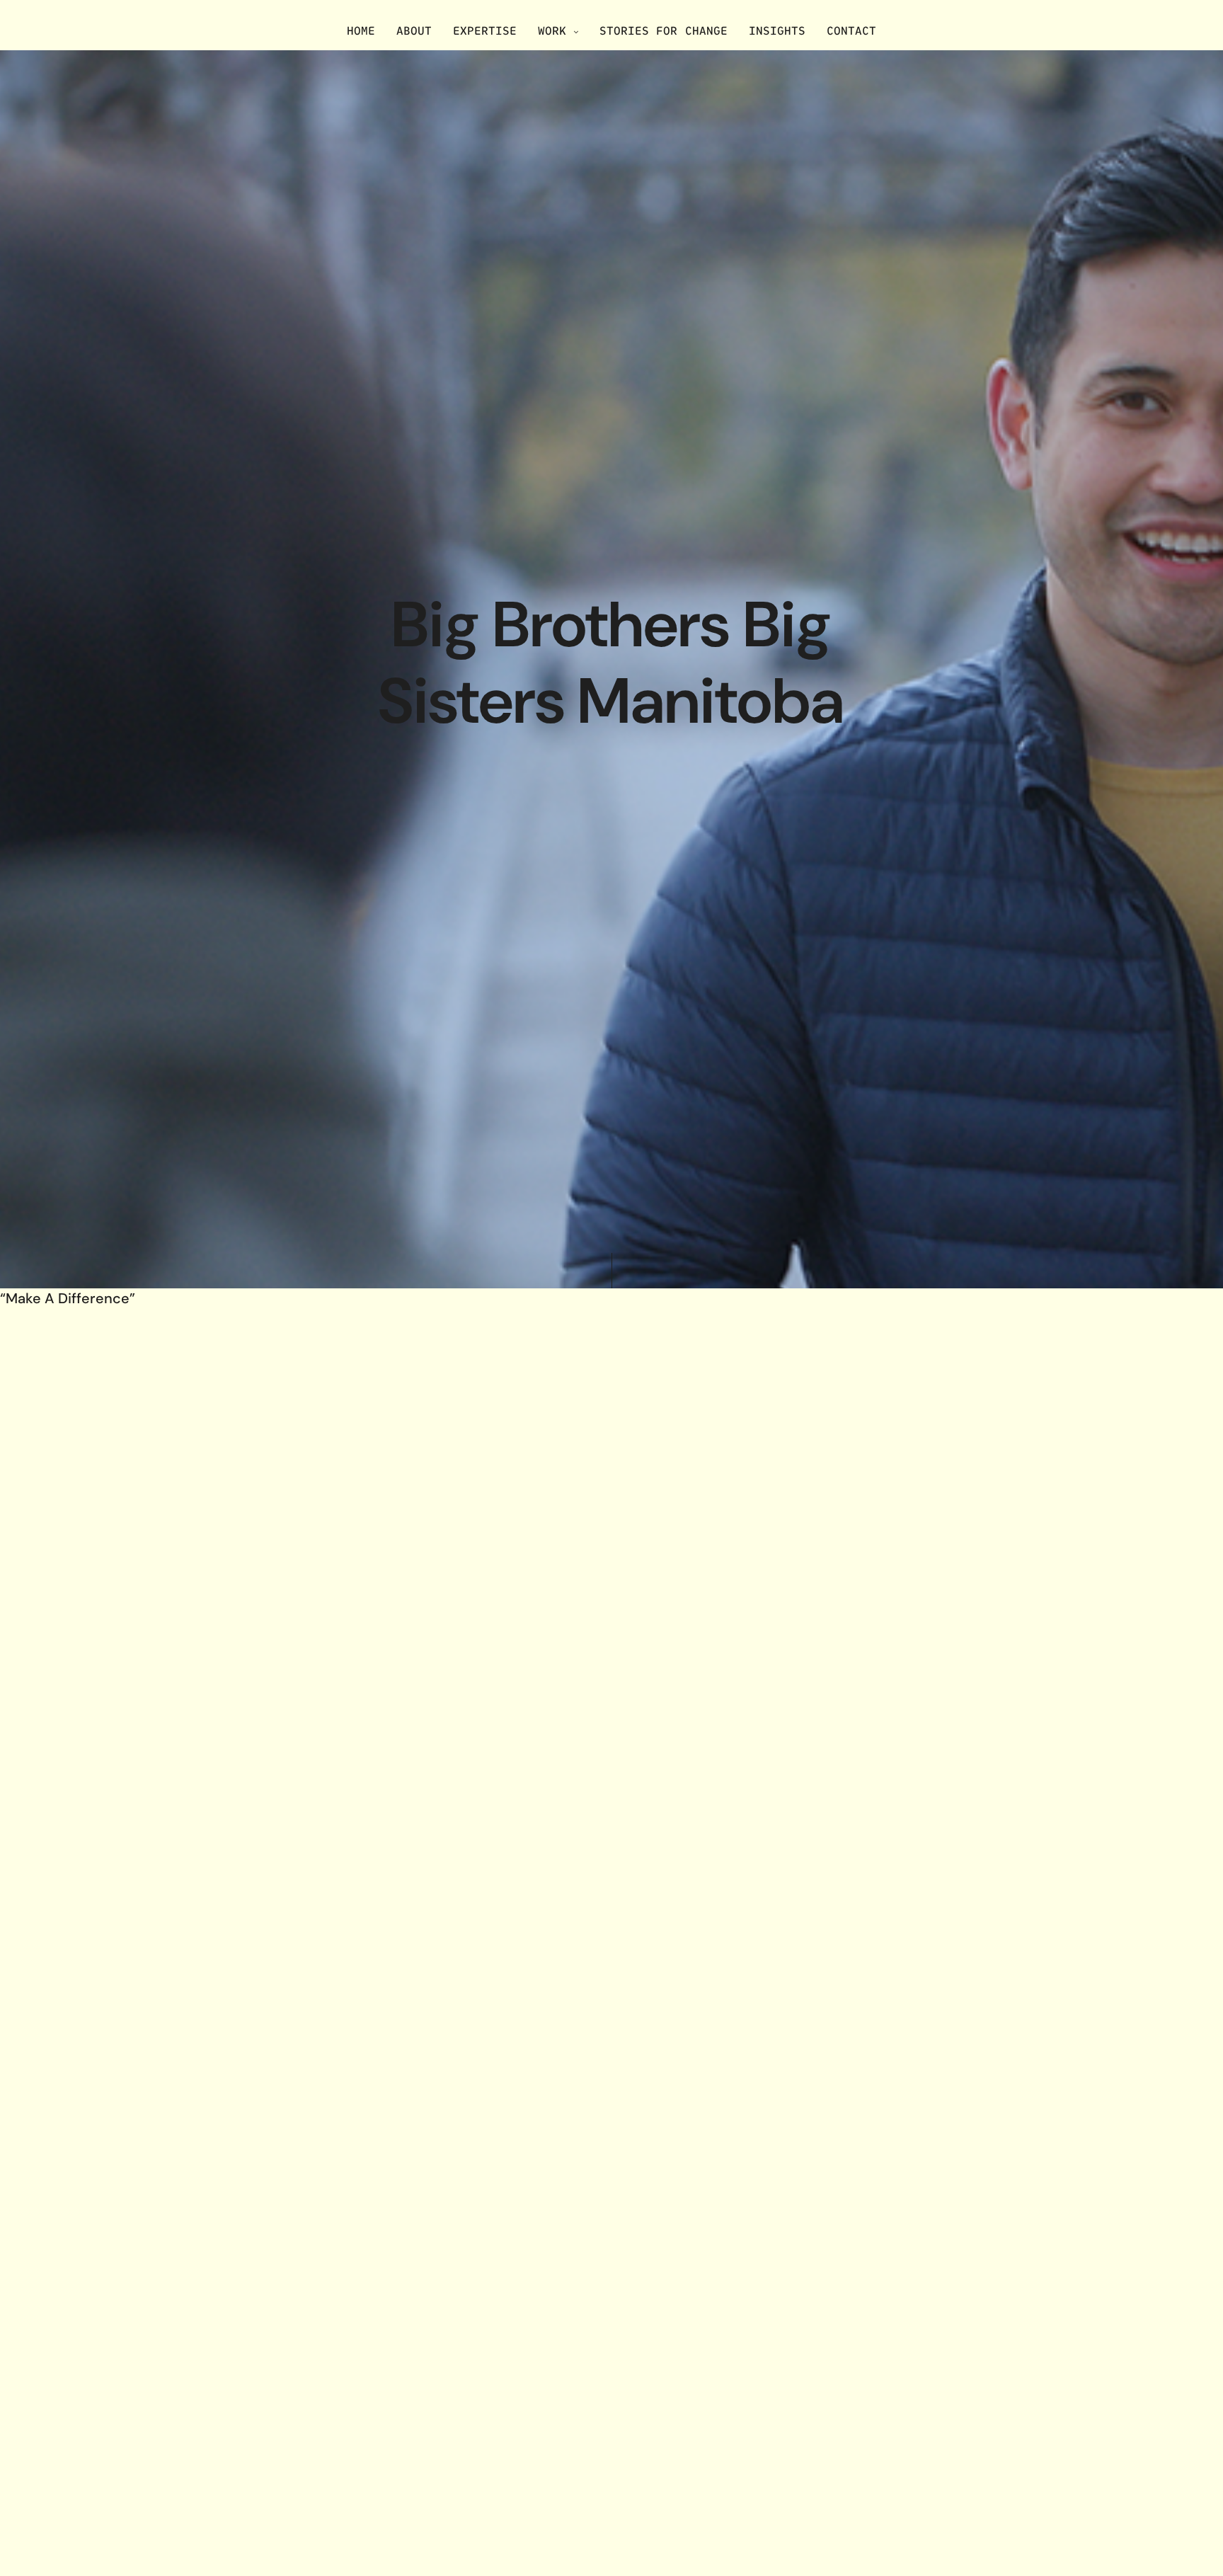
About (414, 30)
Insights (777, 30)
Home (361, 30)
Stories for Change (663, 30)
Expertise (485, 30)
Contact (851, 30)
